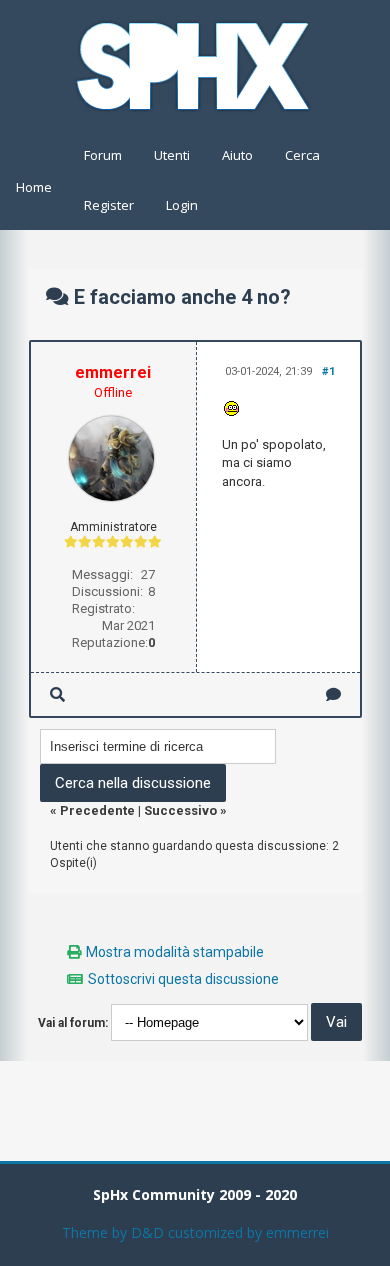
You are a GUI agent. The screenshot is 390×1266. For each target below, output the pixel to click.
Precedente (97, 810)
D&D (147, 1232)
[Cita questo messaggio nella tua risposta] (333, 694)
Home (34, 187)
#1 (328, 371)
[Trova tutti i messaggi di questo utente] (57, 694)
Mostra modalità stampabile (175, 952)
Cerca (302, 155)
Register (109, 205)
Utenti (172, 155)
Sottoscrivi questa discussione (183, 979)
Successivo (180, 810)
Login (182, 205)
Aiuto (237, 155)
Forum (103, 155)
